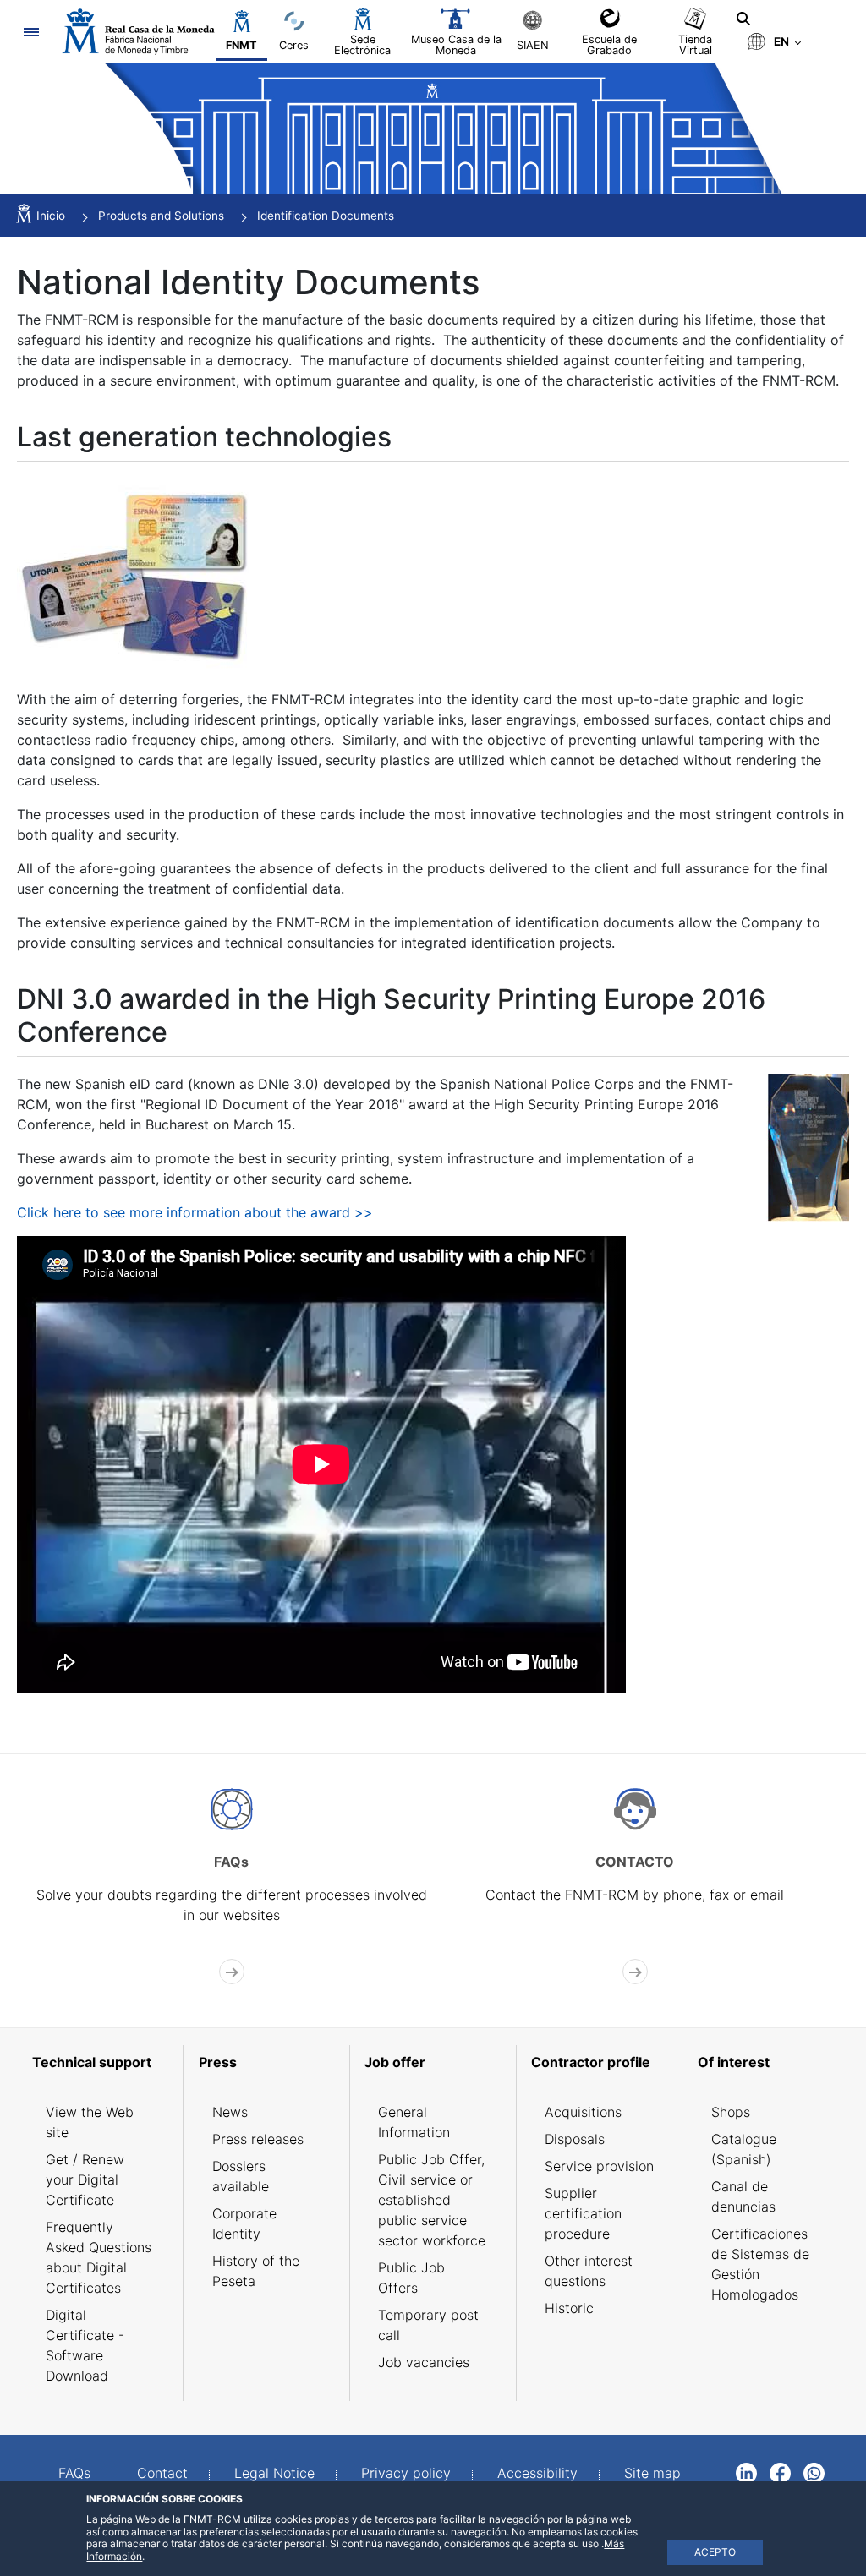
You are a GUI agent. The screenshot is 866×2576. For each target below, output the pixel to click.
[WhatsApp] (814, 2472)
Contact (162, 2473)
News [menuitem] (230, 2112)
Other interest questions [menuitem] (589, 2271)
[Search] (743, 19)
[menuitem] (100, 2062)
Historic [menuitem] (569, 2308)
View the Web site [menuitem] (90, 2122)
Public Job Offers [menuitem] (411, 2278)
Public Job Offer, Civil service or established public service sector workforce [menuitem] (432, 2200)
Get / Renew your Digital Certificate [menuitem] (85, 2179)
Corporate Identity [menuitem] (244, 2223)
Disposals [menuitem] (575, 2139)
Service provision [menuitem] (599, 2166)
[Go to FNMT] (138, 32)
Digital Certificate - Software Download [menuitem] (85, 2345)
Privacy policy (406, 2473)
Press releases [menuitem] (258, 2139)
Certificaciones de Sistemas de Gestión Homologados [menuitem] (760, 2264)
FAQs (74, 2473)
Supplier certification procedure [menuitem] (583, 2213)
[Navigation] (31, 32)
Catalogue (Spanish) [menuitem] (744, 2149)
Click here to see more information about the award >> (195, 1212)
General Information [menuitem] (414, 2122)
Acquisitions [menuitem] (583, 2112)
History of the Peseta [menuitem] (256, 2271)
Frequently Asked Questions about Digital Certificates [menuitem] (99, 2257)
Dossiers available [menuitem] (241, 2176)
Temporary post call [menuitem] (428, 2325)
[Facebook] (780, 2472)
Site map (652, 2473)
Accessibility (537, 2473)
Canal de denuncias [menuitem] (743, 2196)
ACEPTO (715, 2552)
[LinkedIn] (746, 2472)
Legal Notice (274, 2473)
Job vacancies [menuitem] (424, 2362)
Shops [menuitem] (731, 2112)
